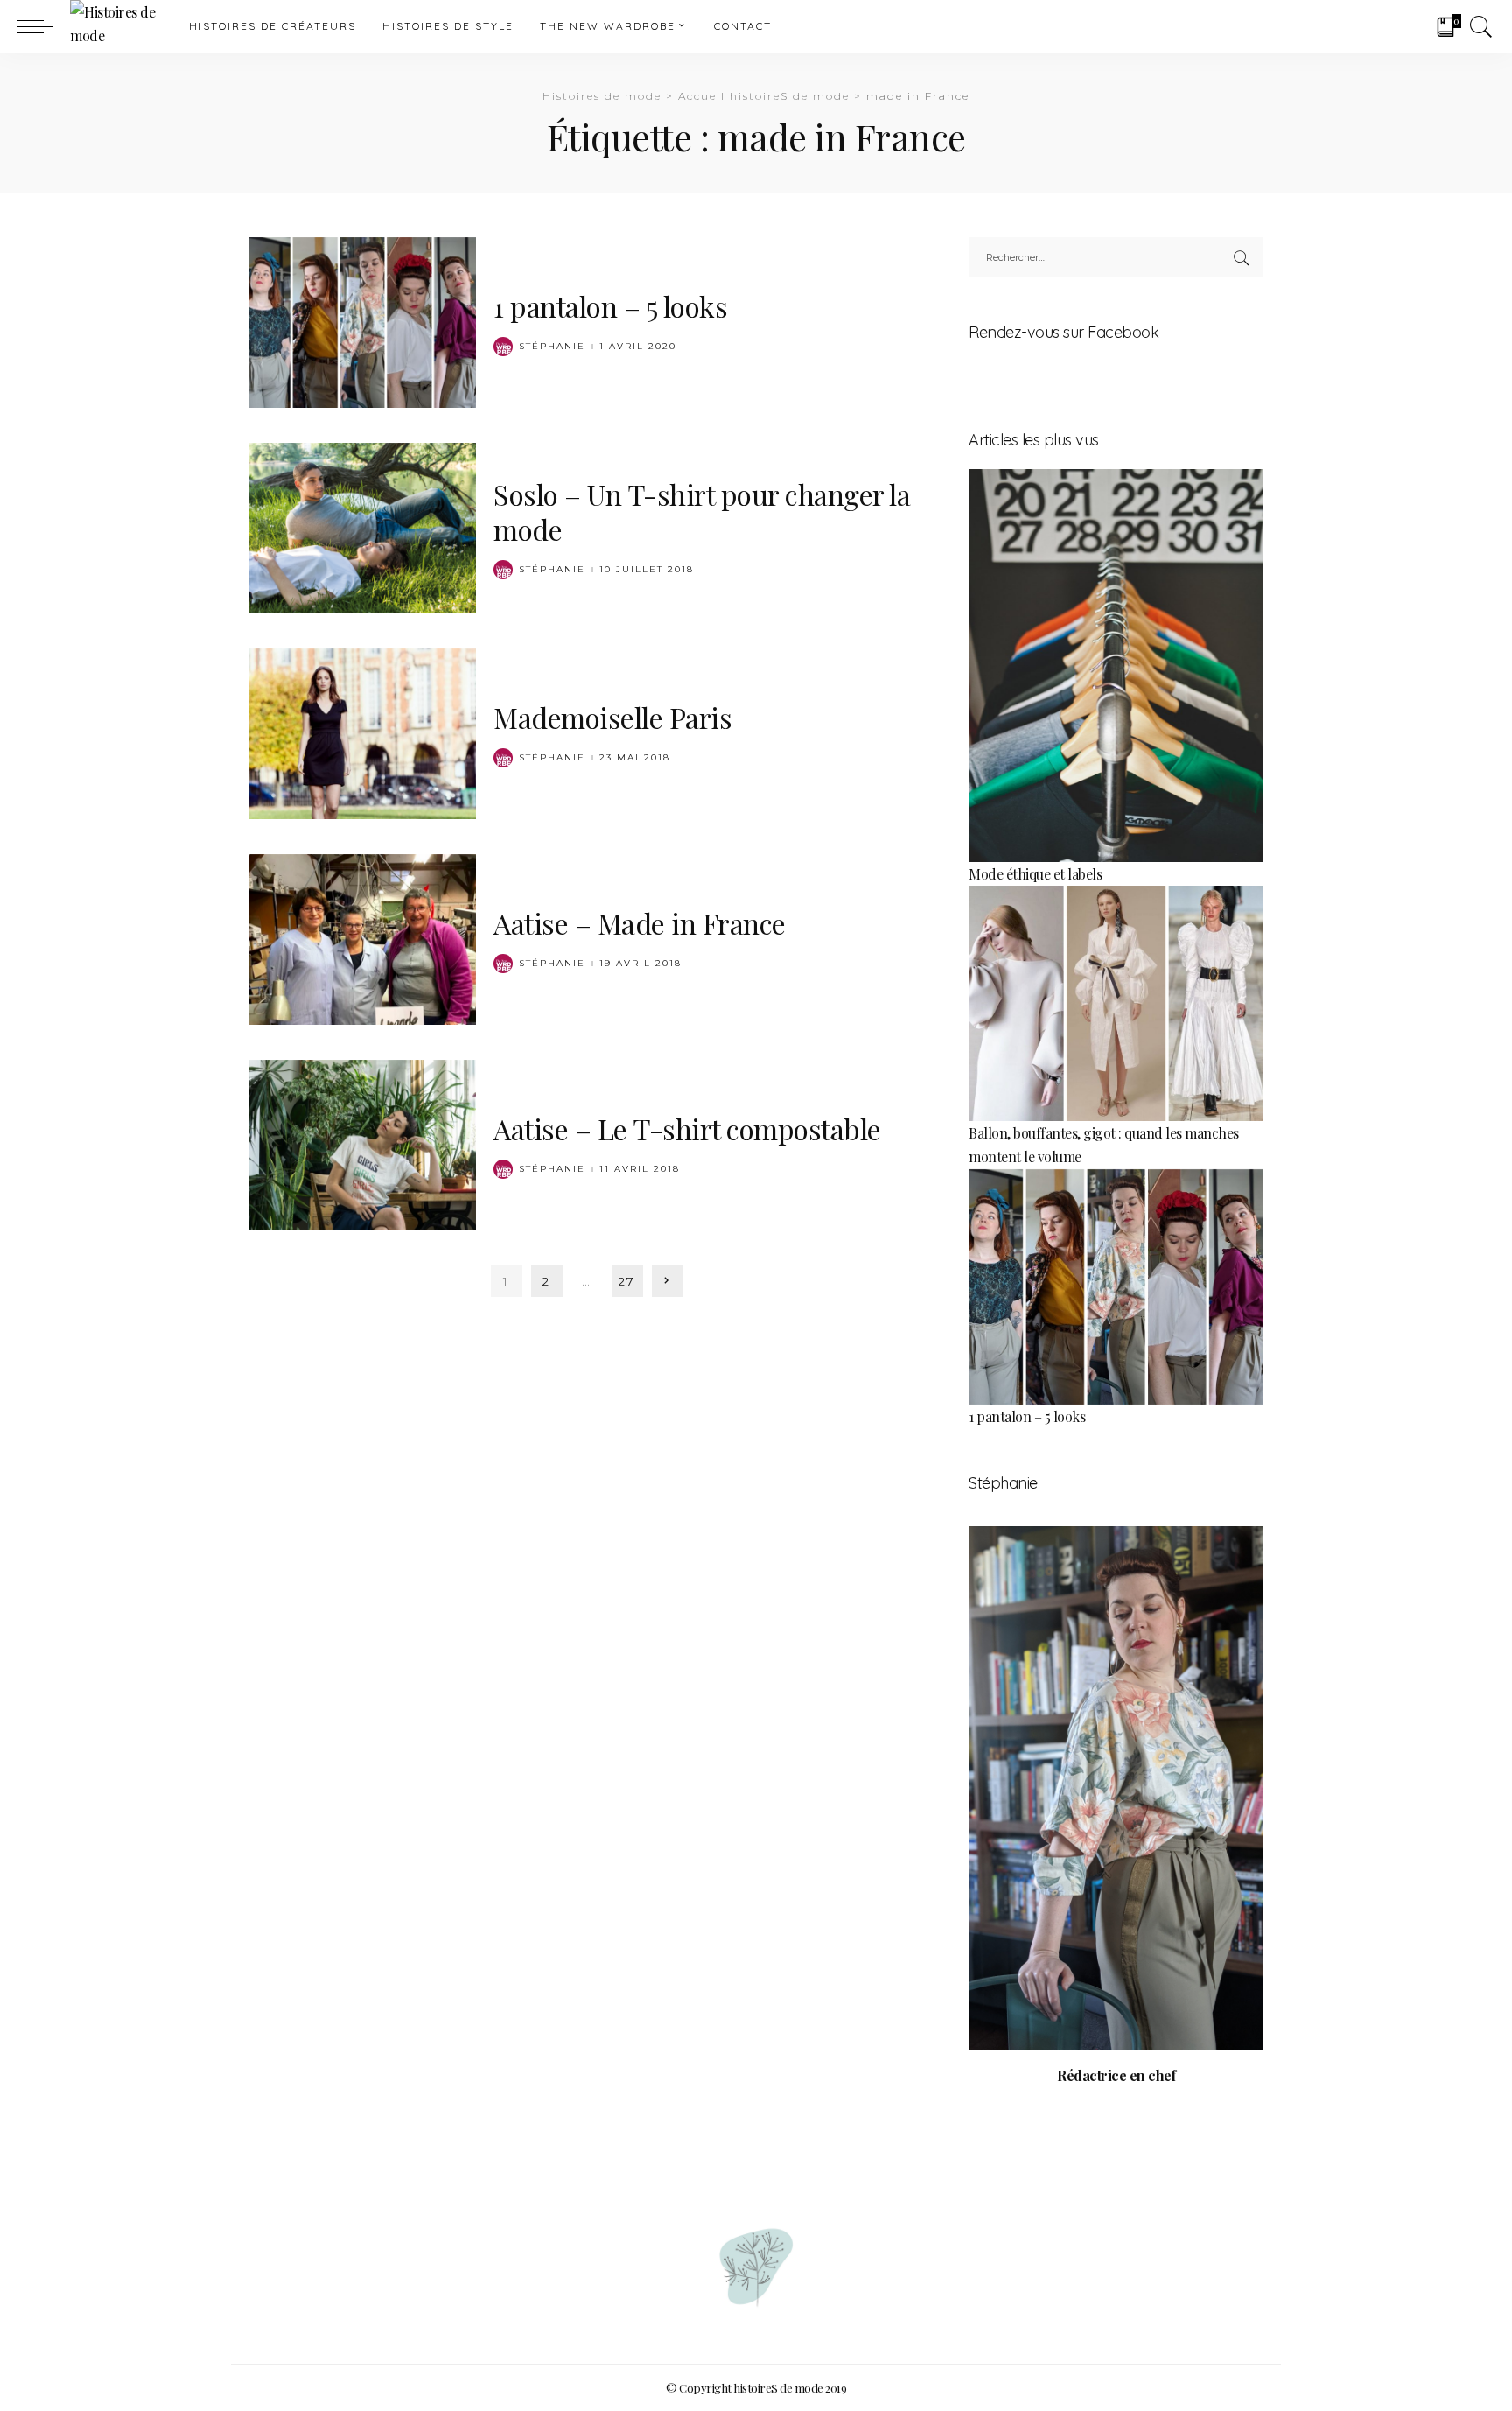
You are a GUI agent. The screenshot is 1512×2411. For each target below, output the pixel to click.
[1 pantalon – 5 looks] (362, 320)
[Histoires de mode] (116, 26)
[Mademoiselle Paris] (362, 731)
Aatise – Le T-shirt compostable (687, 1128)
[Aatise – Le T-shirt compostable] (362, 1142)
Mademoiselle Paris (612, 717)
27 (627, 1281)
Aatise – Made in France (640, 923)
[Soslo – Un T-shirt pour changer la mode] (362, 526)
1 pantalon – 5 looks (610, 306)
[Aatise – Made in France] (362, 937)
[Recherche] (1481, 26)
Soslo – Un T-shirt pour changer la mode (702, 512)
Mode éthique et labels (1035, 874)
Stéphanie (552, 347)
